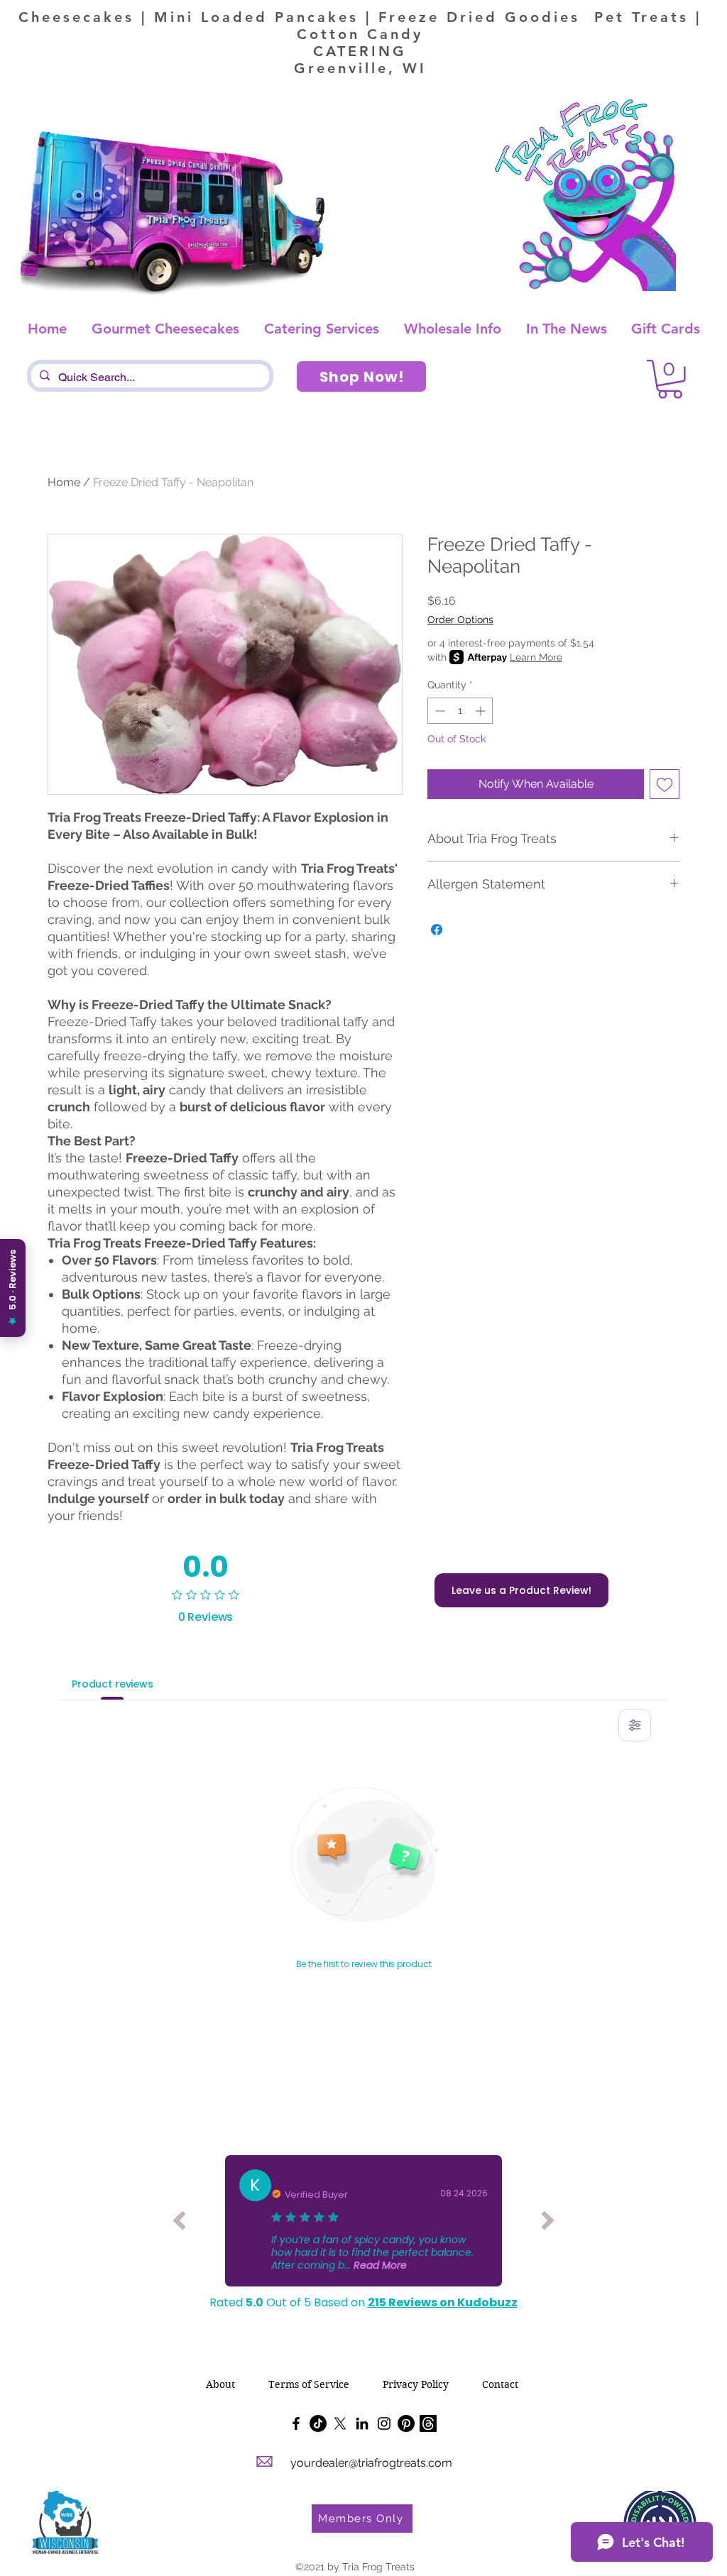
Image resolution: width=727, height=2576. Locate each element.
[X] (340, 2423)
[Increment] (482, 711)
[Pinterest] (406, 2423)
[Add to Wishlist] (665, 784)
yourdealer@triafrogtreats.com (371, 2463)
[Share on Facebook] (437, 930)
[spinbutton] (460, 711)
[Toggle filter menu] (635, 1725)
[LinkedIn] (362, 2423)
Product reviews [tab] (113, 1684)
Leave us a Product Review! (521, 1590)
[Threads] (428, 2423)
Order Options (460, 620)
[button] (670, 379)
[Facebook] (296, 2423)
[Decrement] (438, 711)
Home (64, 482)
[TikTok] (318, 2423)
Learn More (536, 657)
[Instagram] (384, 2423)
